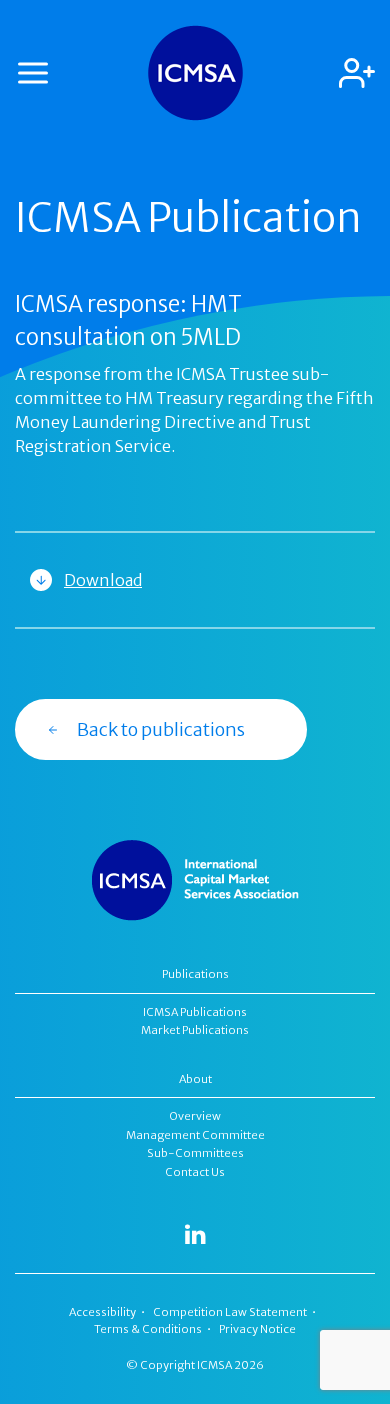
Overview (195, 1116)
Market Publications (195, 1030)
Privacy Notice (257, 1329)
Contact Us (195, 1172)
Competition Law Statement (230, 1312)
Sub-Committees (195, 1153)
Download (103, 580)
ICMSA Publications (195, 1012)
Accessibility (102, 1312)
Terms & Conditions (148, 1329)
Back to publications (161, 729)
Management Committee (195, 1135)
